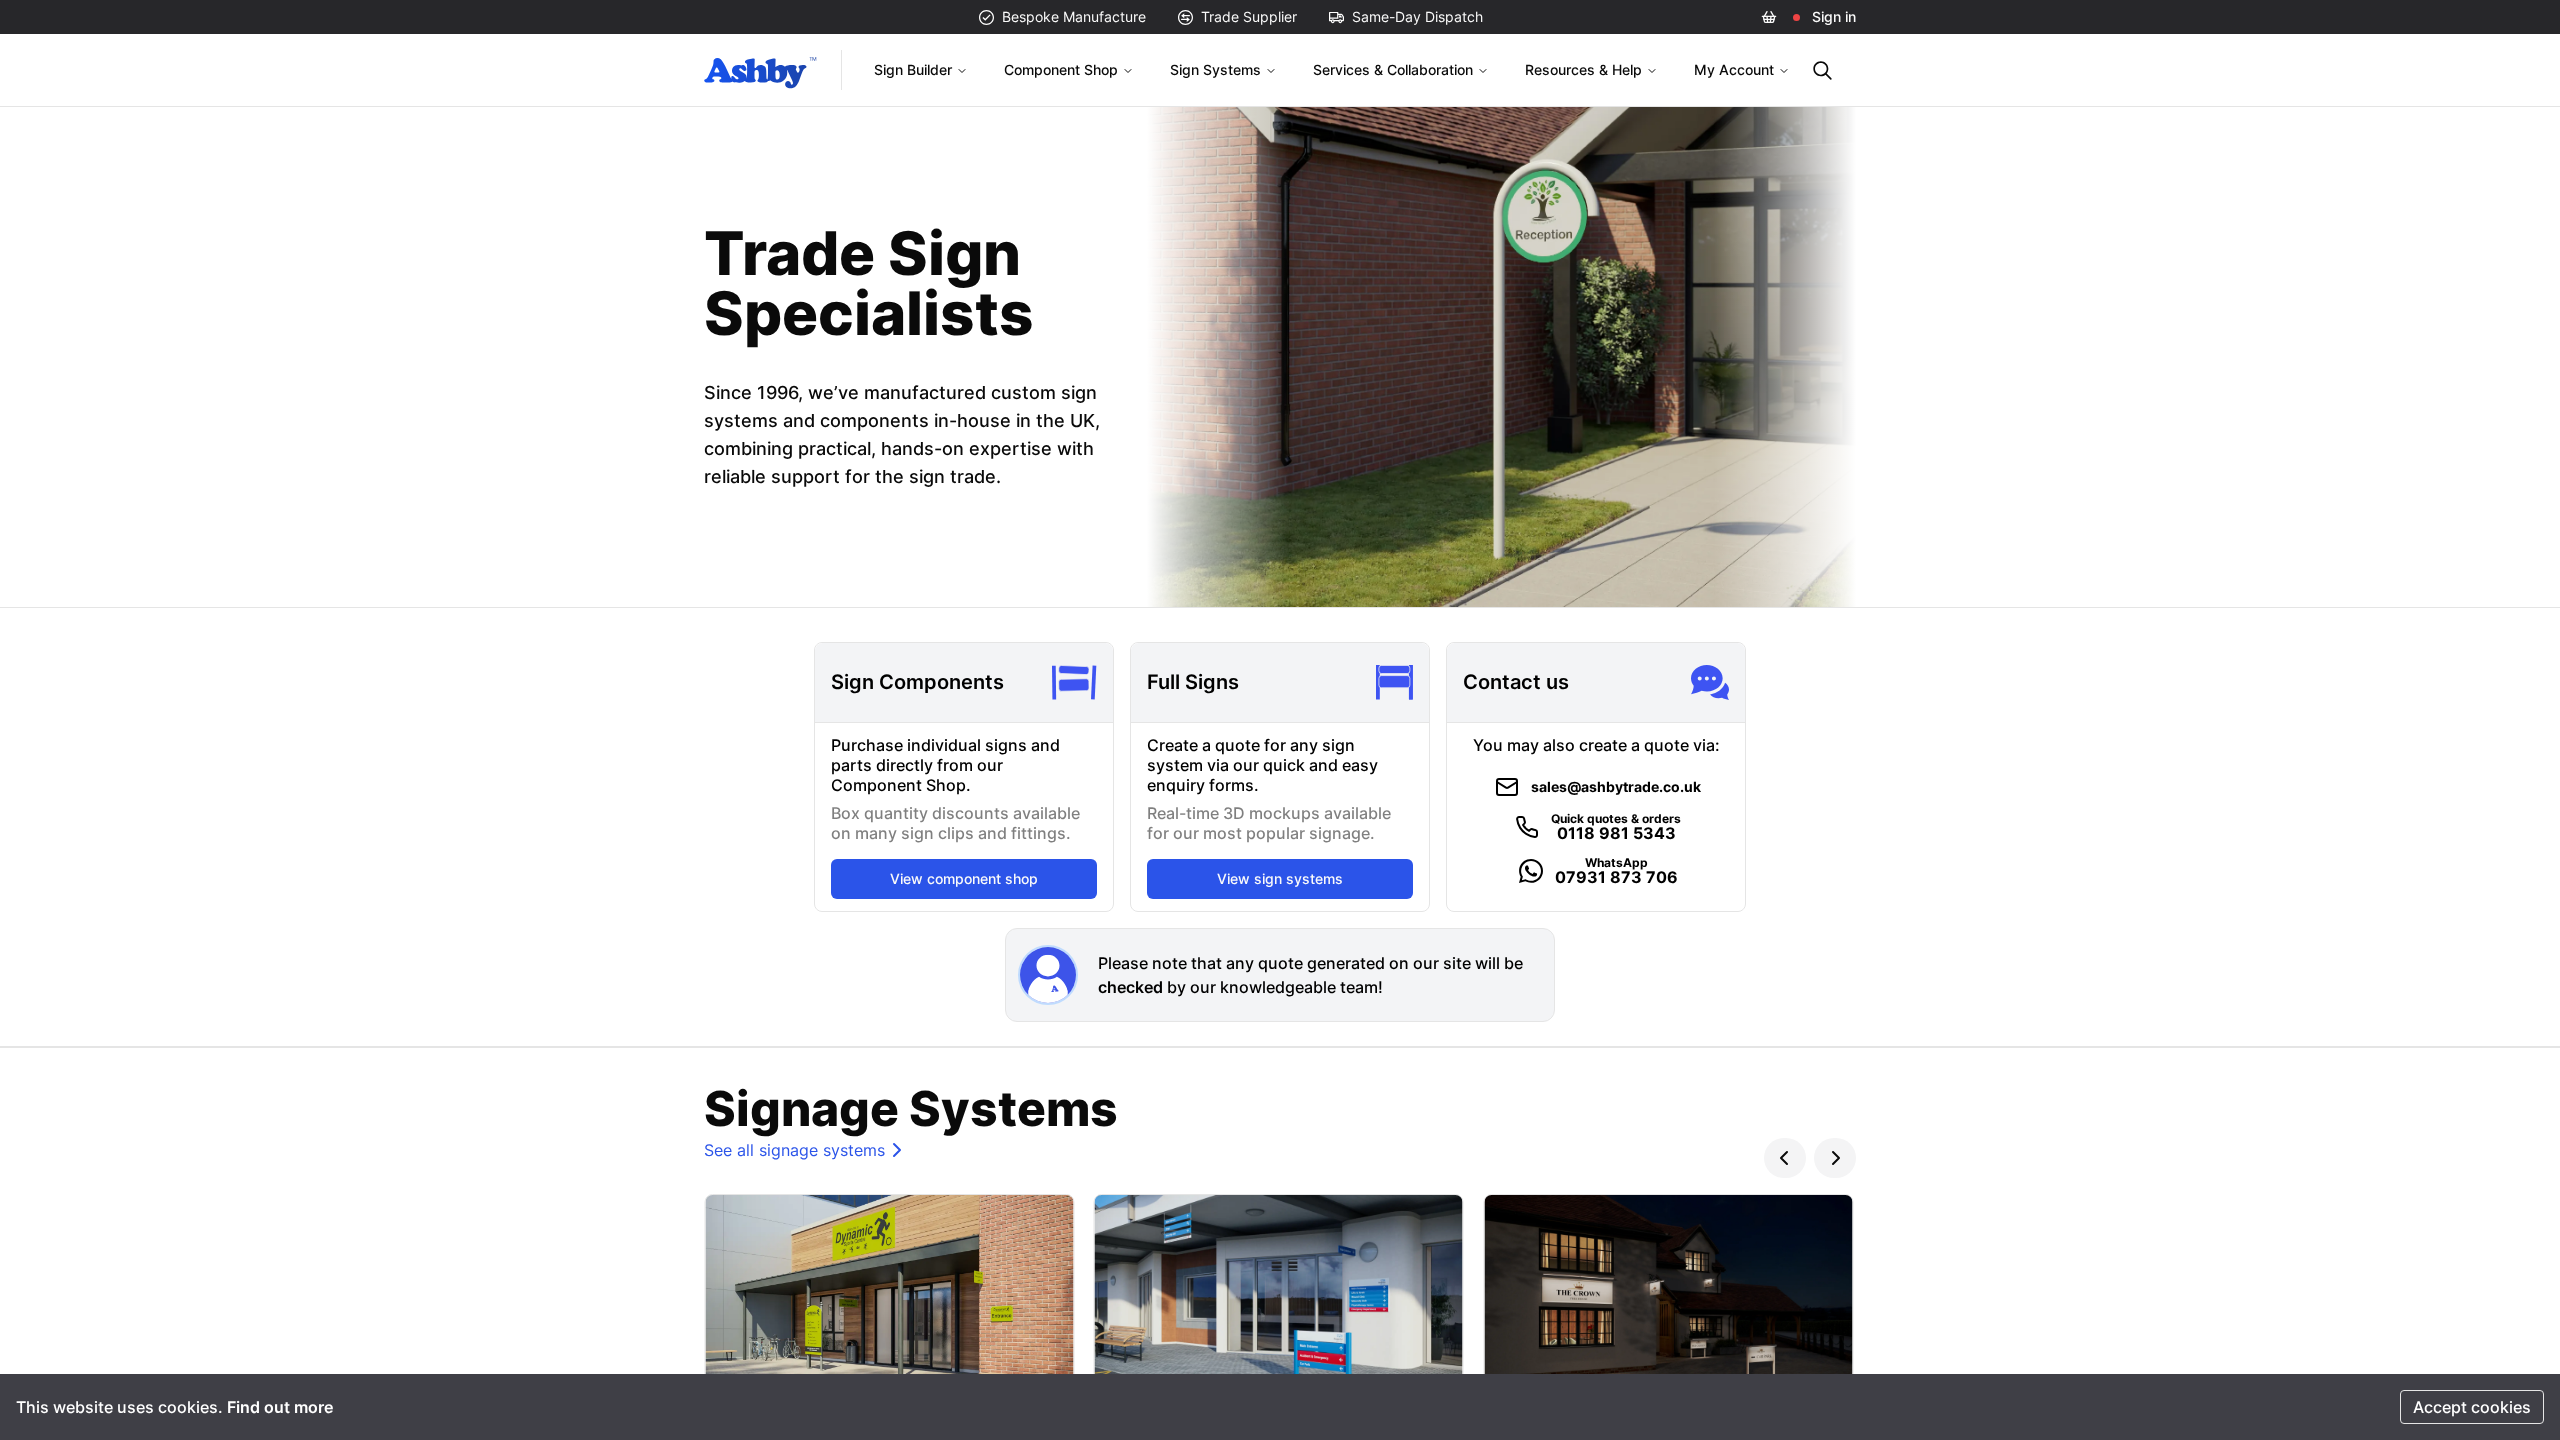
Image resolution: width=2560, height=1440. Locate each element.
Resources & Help (1583, 69)
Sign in (1834, 16)
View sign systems (1280, 878)
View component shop (964, 878)
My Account (1734, 69)
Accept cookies (2472, 1407)
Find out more (280, 1407)
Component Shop (1061, 69)
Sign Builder (913, 69)
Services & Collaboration (1393, 69)
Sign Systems (1215, 69)
